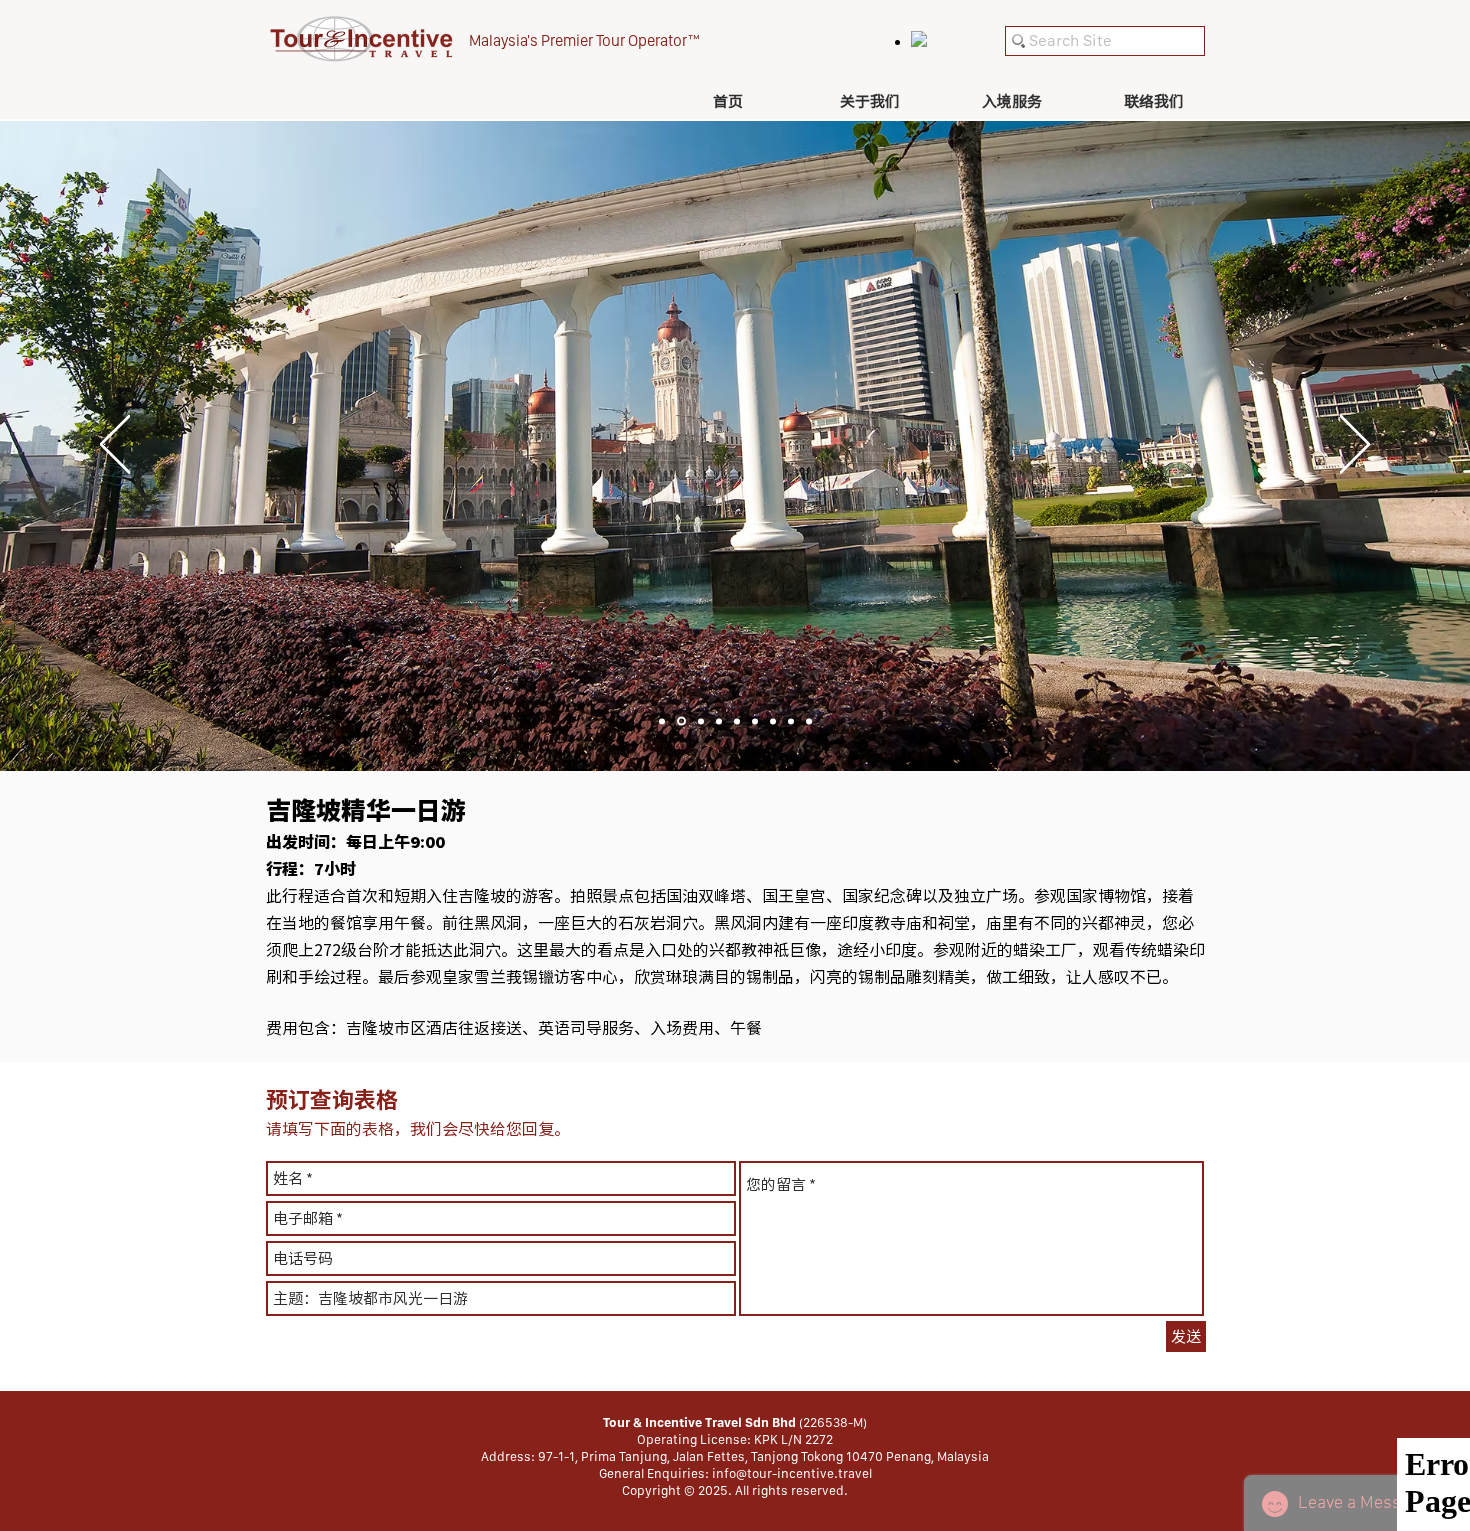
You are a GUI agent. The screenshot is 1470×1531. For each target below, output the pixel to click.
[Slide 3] (701, 721)
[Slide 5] (737, 721)
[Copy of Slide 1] (809, 721)
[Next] (1355, 446)
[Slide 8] (791, 721)
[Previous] (115, 446)
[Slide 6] (755, 721)
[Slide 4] (719, 721)
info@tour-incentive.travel (792, 1473)
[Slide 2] (681, 721)
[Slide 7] (773, 721)
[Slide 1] (662, 721)
